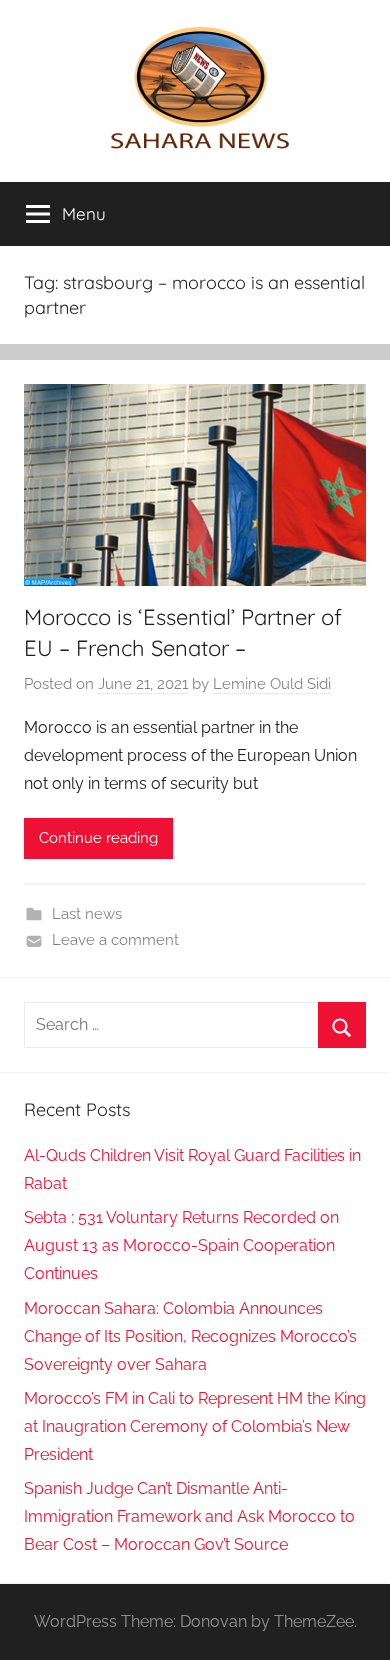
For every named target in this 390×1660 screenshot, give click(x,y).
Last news (87, 914)
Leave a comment (115, 940)
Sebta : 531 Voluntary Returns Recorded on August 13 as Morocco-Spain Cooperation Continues (181, 1245)
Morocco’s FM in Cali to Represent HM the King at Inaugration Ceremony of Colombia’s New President (195, 1426)
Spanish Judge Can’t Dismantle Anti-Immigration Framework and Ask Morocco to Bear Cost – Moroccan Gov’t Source (189, 1516)
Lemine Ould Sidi (272, 684)
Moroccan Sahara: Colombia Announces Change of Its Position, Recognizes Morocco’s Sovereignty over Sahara (190, 1336)
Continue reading (98, 838)
